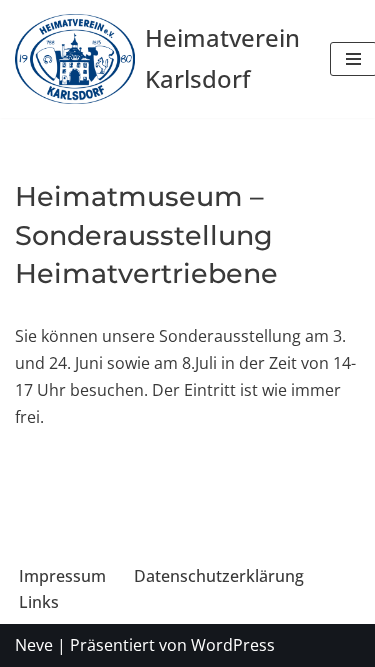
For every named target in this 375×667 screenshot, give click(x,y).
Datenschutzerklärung (219, 576)
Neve (34, 645)
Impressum (62, 576)
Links (39, 602)
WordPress (233, 645)
